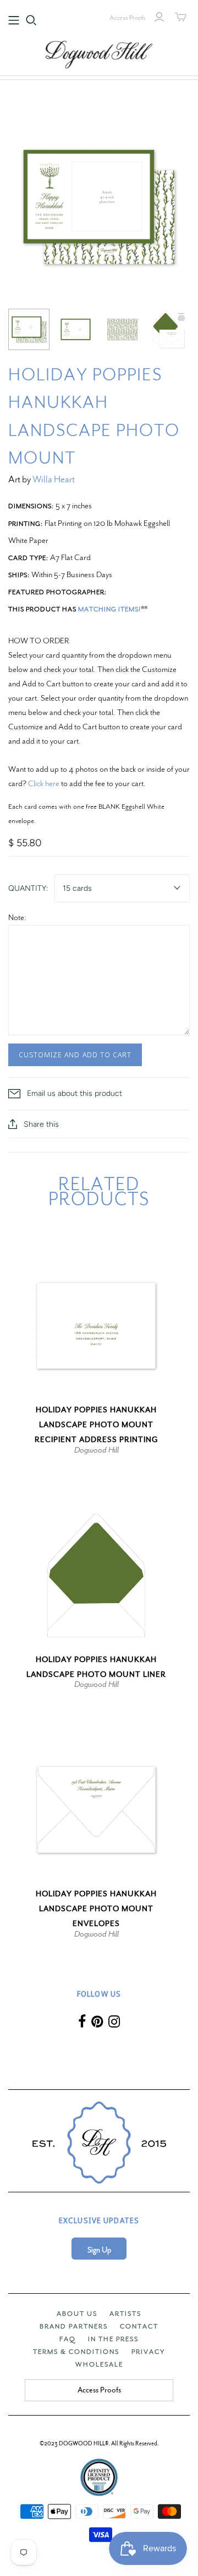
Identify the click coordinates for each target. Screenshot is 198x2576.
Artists (125, 2314)
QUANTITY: (28, 888)
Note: (17, 917)
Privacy (148, 2352)
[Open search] (31, 20)
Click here (44, 783)
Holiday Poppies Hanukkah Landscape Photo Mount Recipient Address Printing (97, 1425)
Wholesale (99, 2364)
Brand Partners (74, 2326)
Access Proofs (128, 18)
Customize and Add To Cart (75, 1055)
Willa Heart (54, 479)
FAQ (68, 2339)
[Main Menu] (14, 20)
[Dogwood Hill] (99, 53)
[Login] (159, 17)
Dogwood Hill (97, 1450)
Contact (139, 2326)
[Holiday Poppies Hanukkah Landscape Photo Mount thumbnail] (29, 329)
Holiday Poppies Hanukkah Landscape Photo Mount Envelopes (96, 1909)
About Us (77, 2314)
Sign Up (99, 2250)
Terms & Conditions (76, 2352)
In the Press (113, 2339)
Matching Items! (109, 609)
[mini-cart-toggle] (181, 17)
